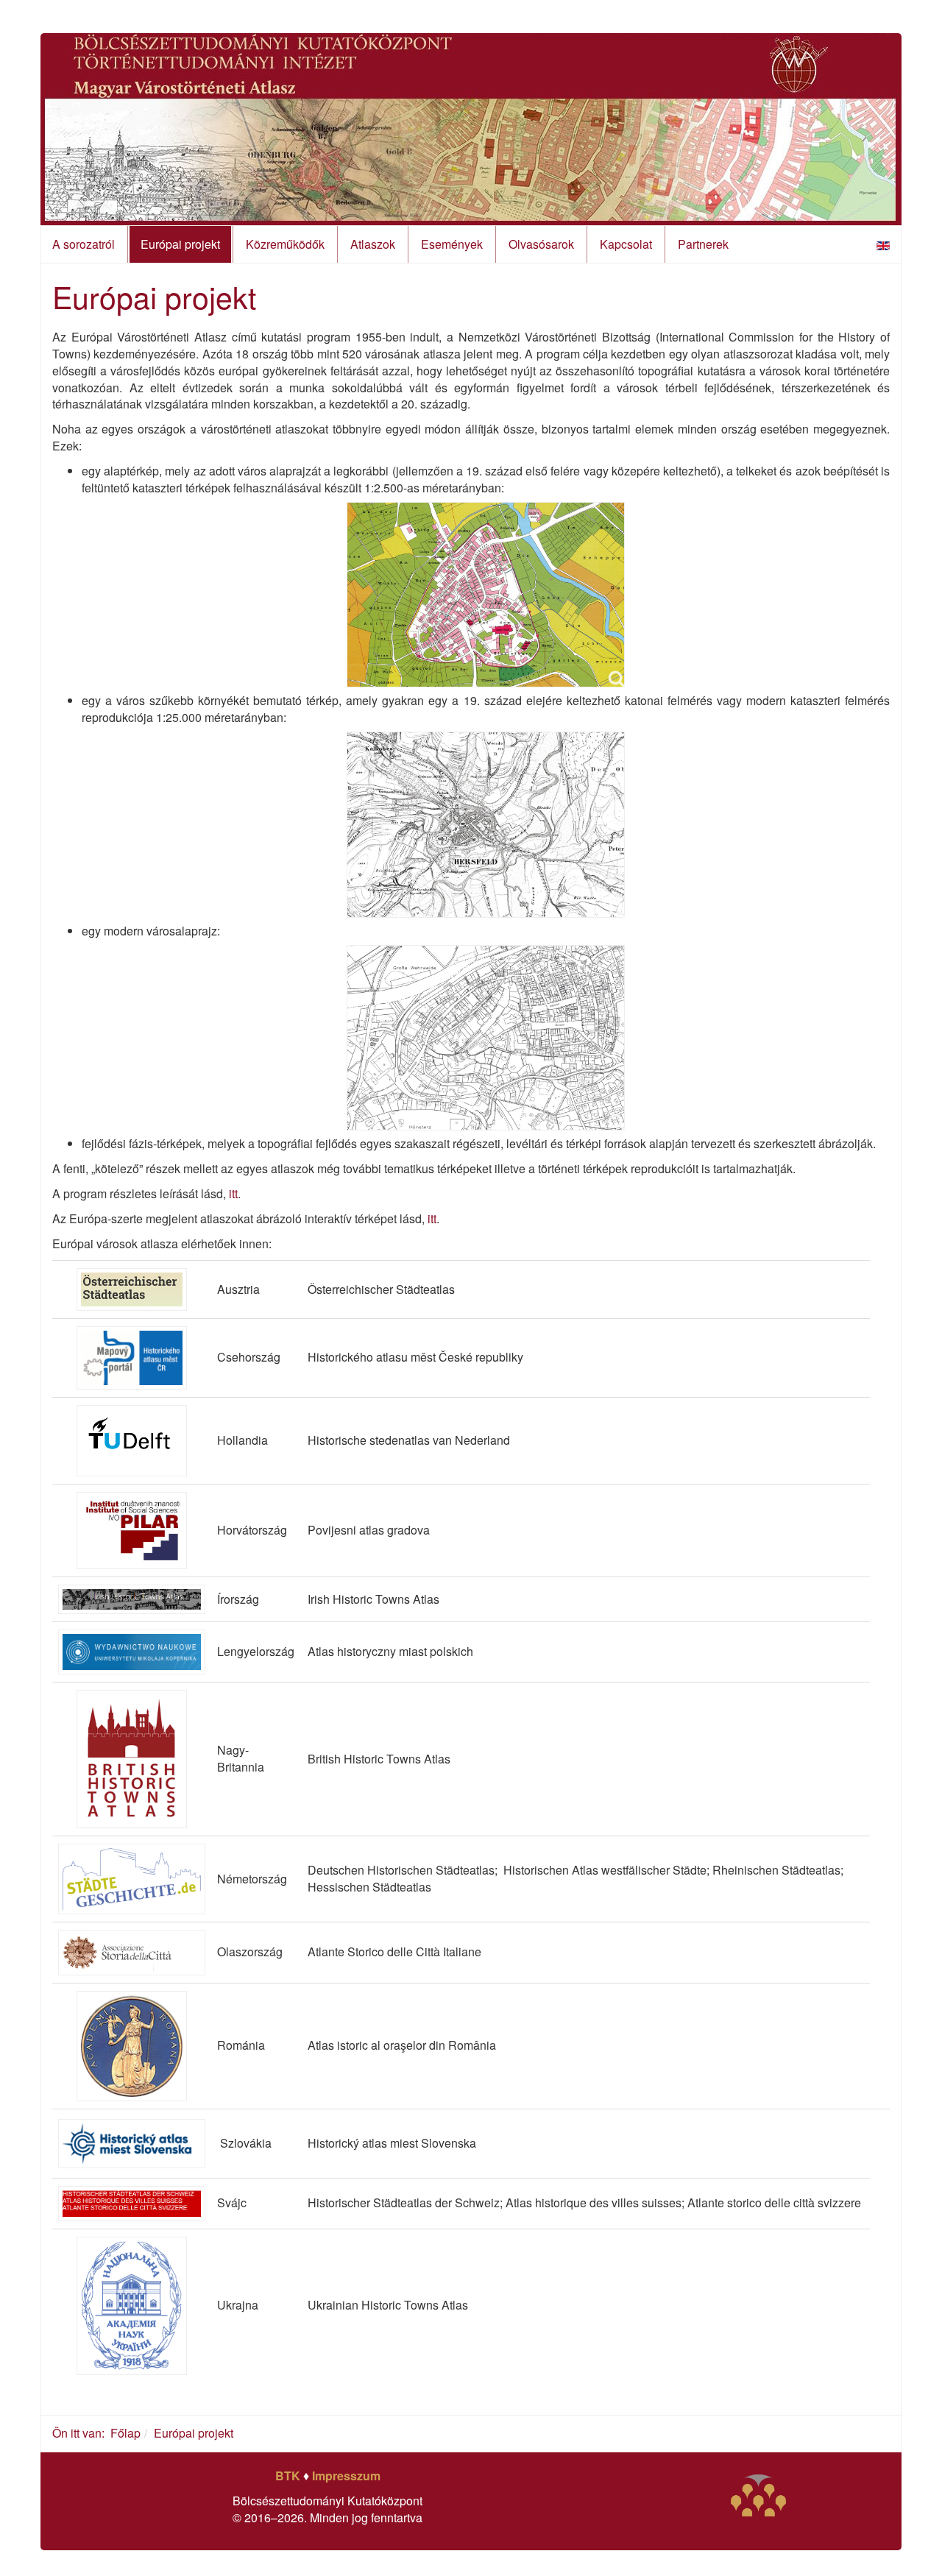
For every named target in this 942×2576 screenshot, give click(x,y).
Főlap (125, 2433)
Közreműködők (285, 244)
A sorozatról (84, 244)
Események (452, 244)
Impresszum (346, 2476)
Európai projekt (180, 244)
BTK (288, 2476)
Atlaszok (373, 244)
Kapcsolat (626, 244)
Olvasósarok (541, 244)
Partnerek (703, 244)
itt (233, 1193)
